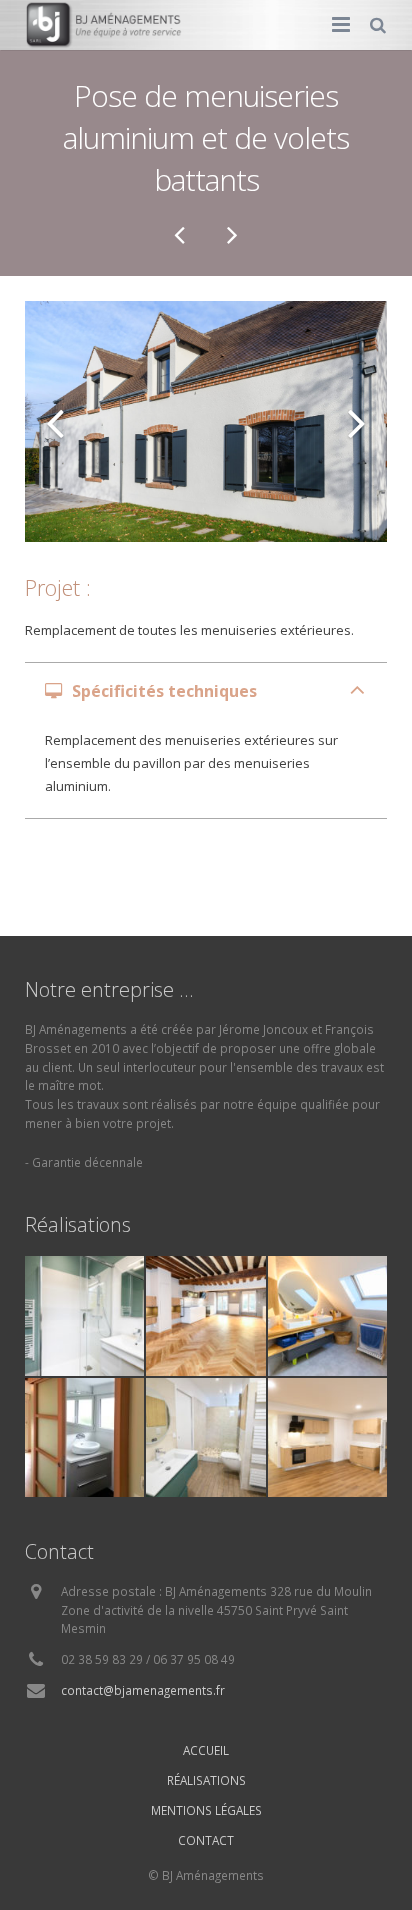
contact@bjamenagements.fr (143, 1690)
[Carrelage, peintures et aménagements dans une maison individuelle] (231, 234)
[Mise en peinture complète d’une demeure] (181, 234)
